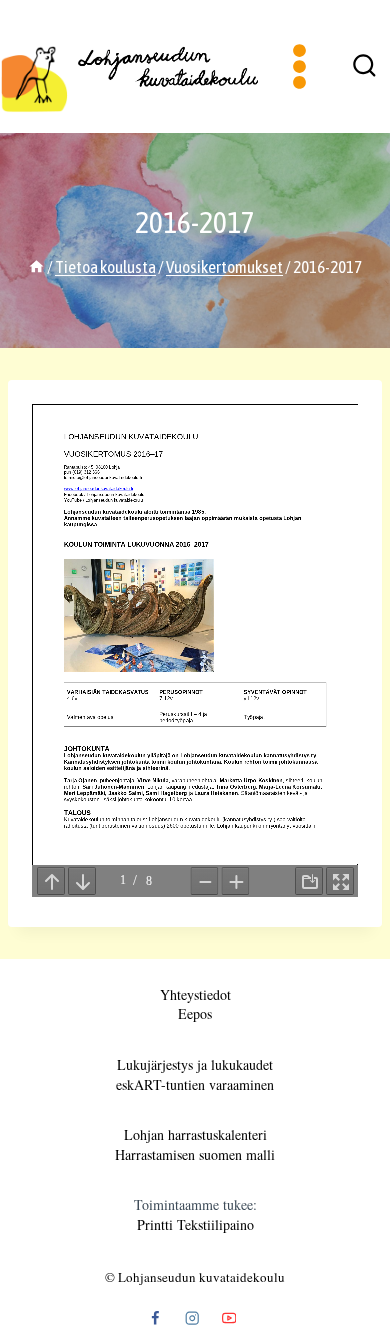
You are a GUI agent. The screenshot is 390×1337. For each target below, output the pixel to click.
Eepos (195, 1013)
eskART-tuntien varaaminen (195, 1084)
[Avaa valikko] (300, 66)
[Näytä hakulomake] (364, 67)
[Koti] (36, 267)
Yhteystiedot (195, 994)
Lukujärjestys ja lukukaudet (195, 1064)
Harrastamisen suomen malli (195, 1154)
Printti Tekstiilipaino (195, 1224)
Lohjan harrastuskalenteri (195, 1134)
